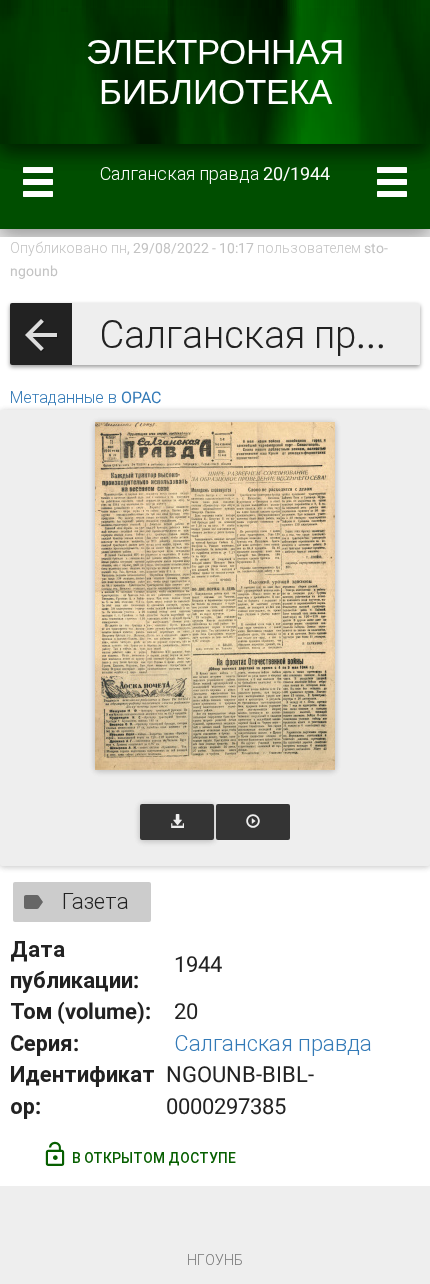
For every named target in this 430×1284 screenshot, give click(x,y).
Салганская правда (273, 1043)
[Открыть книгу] (215, 596)
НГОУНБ (215, 1260)
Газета (95, 901)
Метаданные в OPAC (85, 397)
